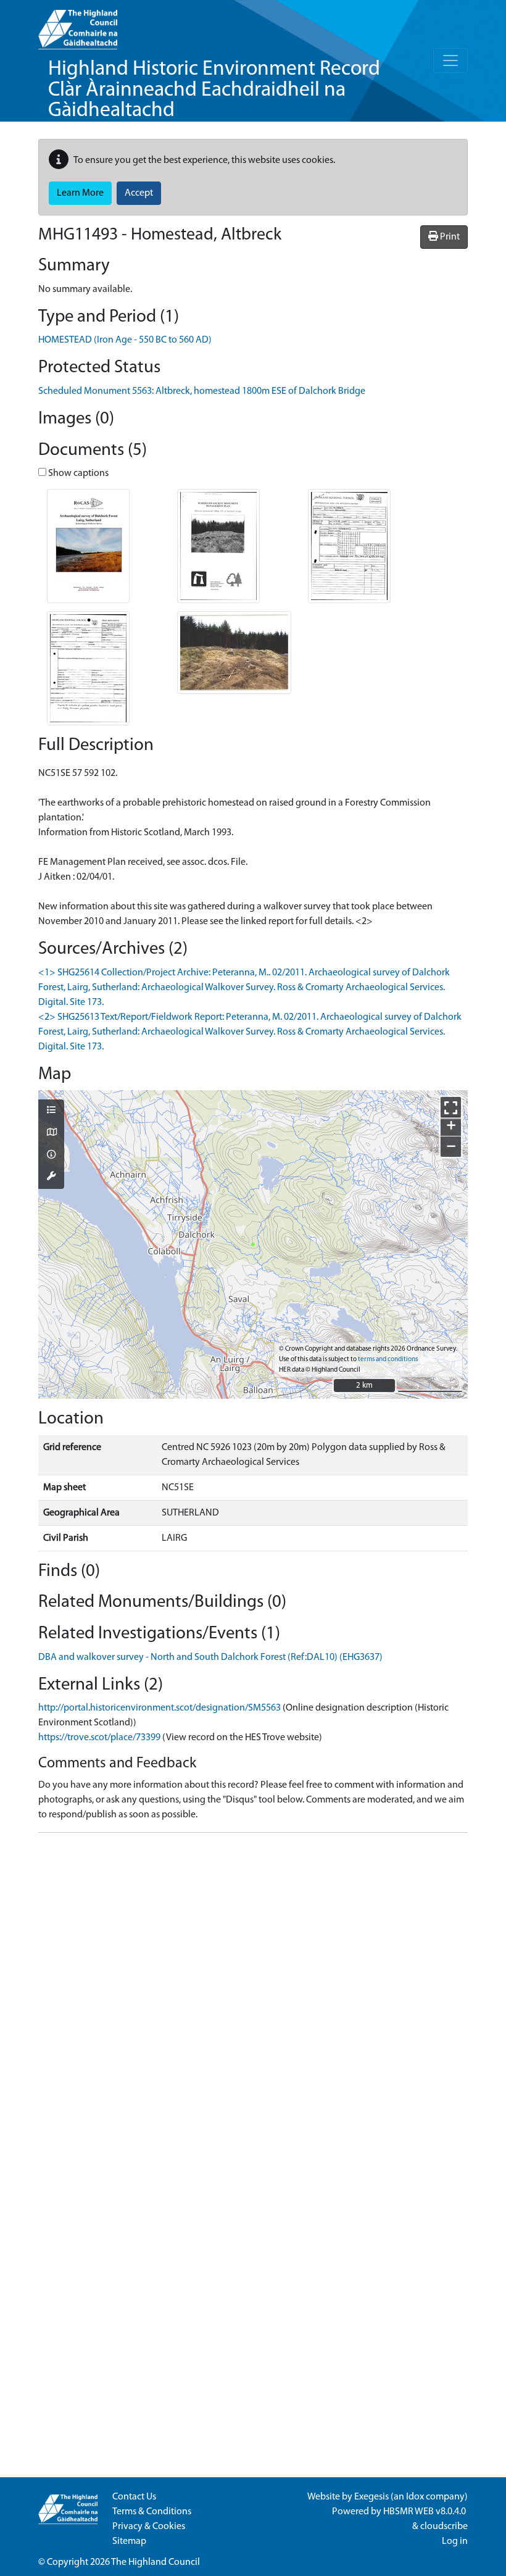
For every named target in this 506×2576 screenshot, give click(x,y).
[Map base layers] (51, 1133)
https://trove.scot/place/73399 (99, 1738)
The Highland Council (156, 2562)
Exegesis (371, 2497)
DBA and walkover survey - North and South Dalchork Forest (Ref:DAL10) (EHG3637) (210, 1657)
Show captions (77, 473)
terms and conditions (388, 1360)
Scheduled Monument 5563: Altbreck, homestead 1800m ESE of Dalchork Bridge (202, 391)
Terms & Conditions (152, 2512)
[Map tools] (51, 1177)
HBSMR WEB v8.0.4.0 (425, 2512)
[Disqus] (253, 1997)
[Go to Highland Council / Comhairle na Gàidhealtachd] (78, 25)
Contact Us (134, 2497)
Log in (455, 2541)
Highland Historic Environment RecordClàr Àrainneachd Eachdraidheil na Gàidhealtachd (214, 90)
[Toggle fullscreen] (451, 1107)
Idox (415, 2497)
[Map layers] (51, 1111)
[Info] (51, 1156)
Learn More (80, 193)
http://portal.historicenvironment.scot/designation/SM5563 (160, 1708)
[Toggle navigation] (450, 60)
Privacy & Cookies (149, 2527)
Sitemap (129, 2541)
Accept (139, 193)
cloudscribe (444, 2527)
